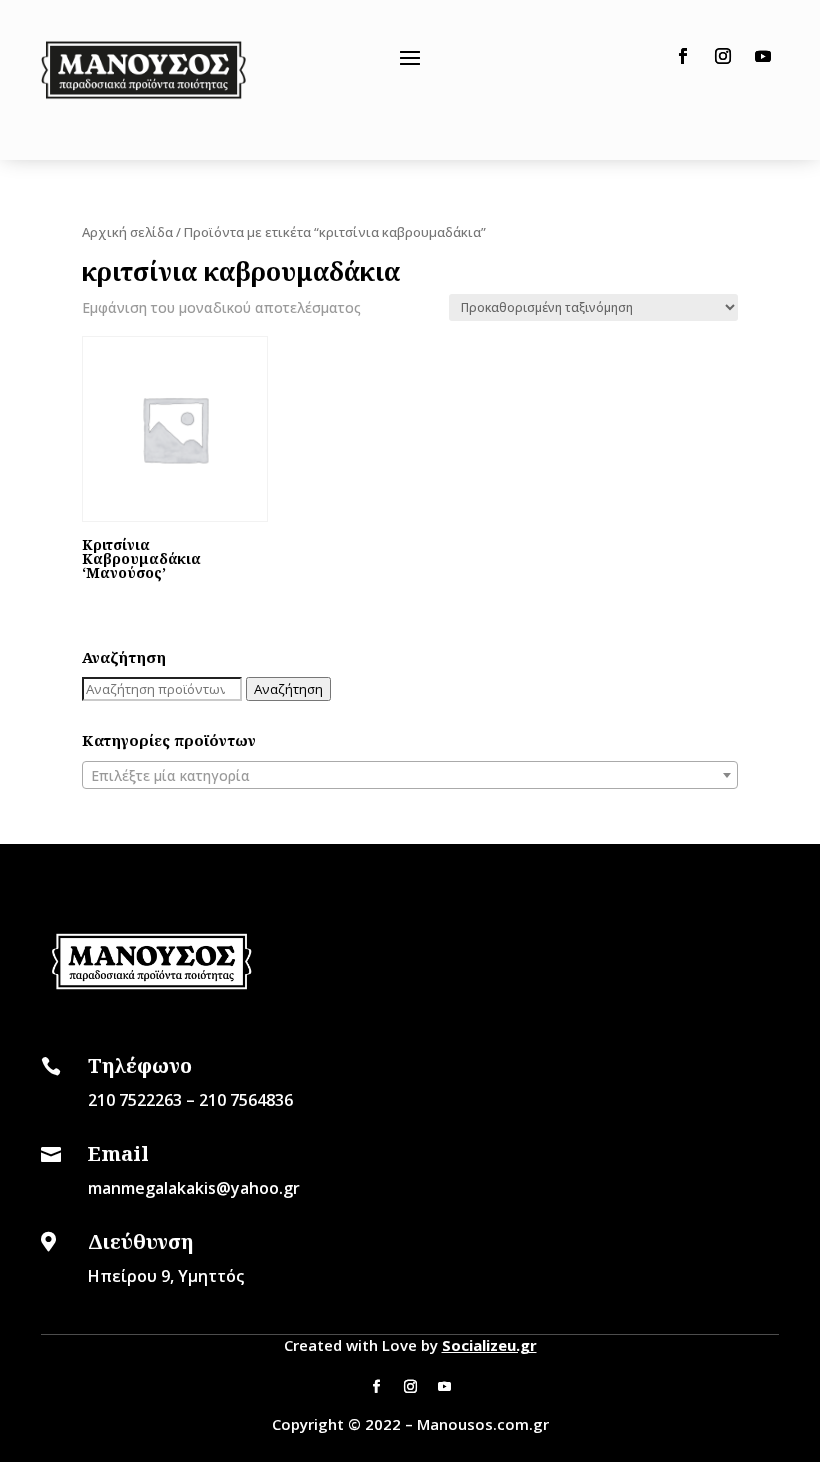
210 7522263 (135, 1100)
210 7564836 (246, 1100)
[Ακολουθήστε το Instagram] (723, 56)
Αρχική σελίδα (127, 232)
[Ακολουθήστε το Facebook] (683, 56)
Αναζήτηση (288, 689)
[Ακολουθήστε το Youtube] (763, 56)
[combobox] (410, 775)
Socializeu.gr (489, 1345)
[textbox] (410, 776)
